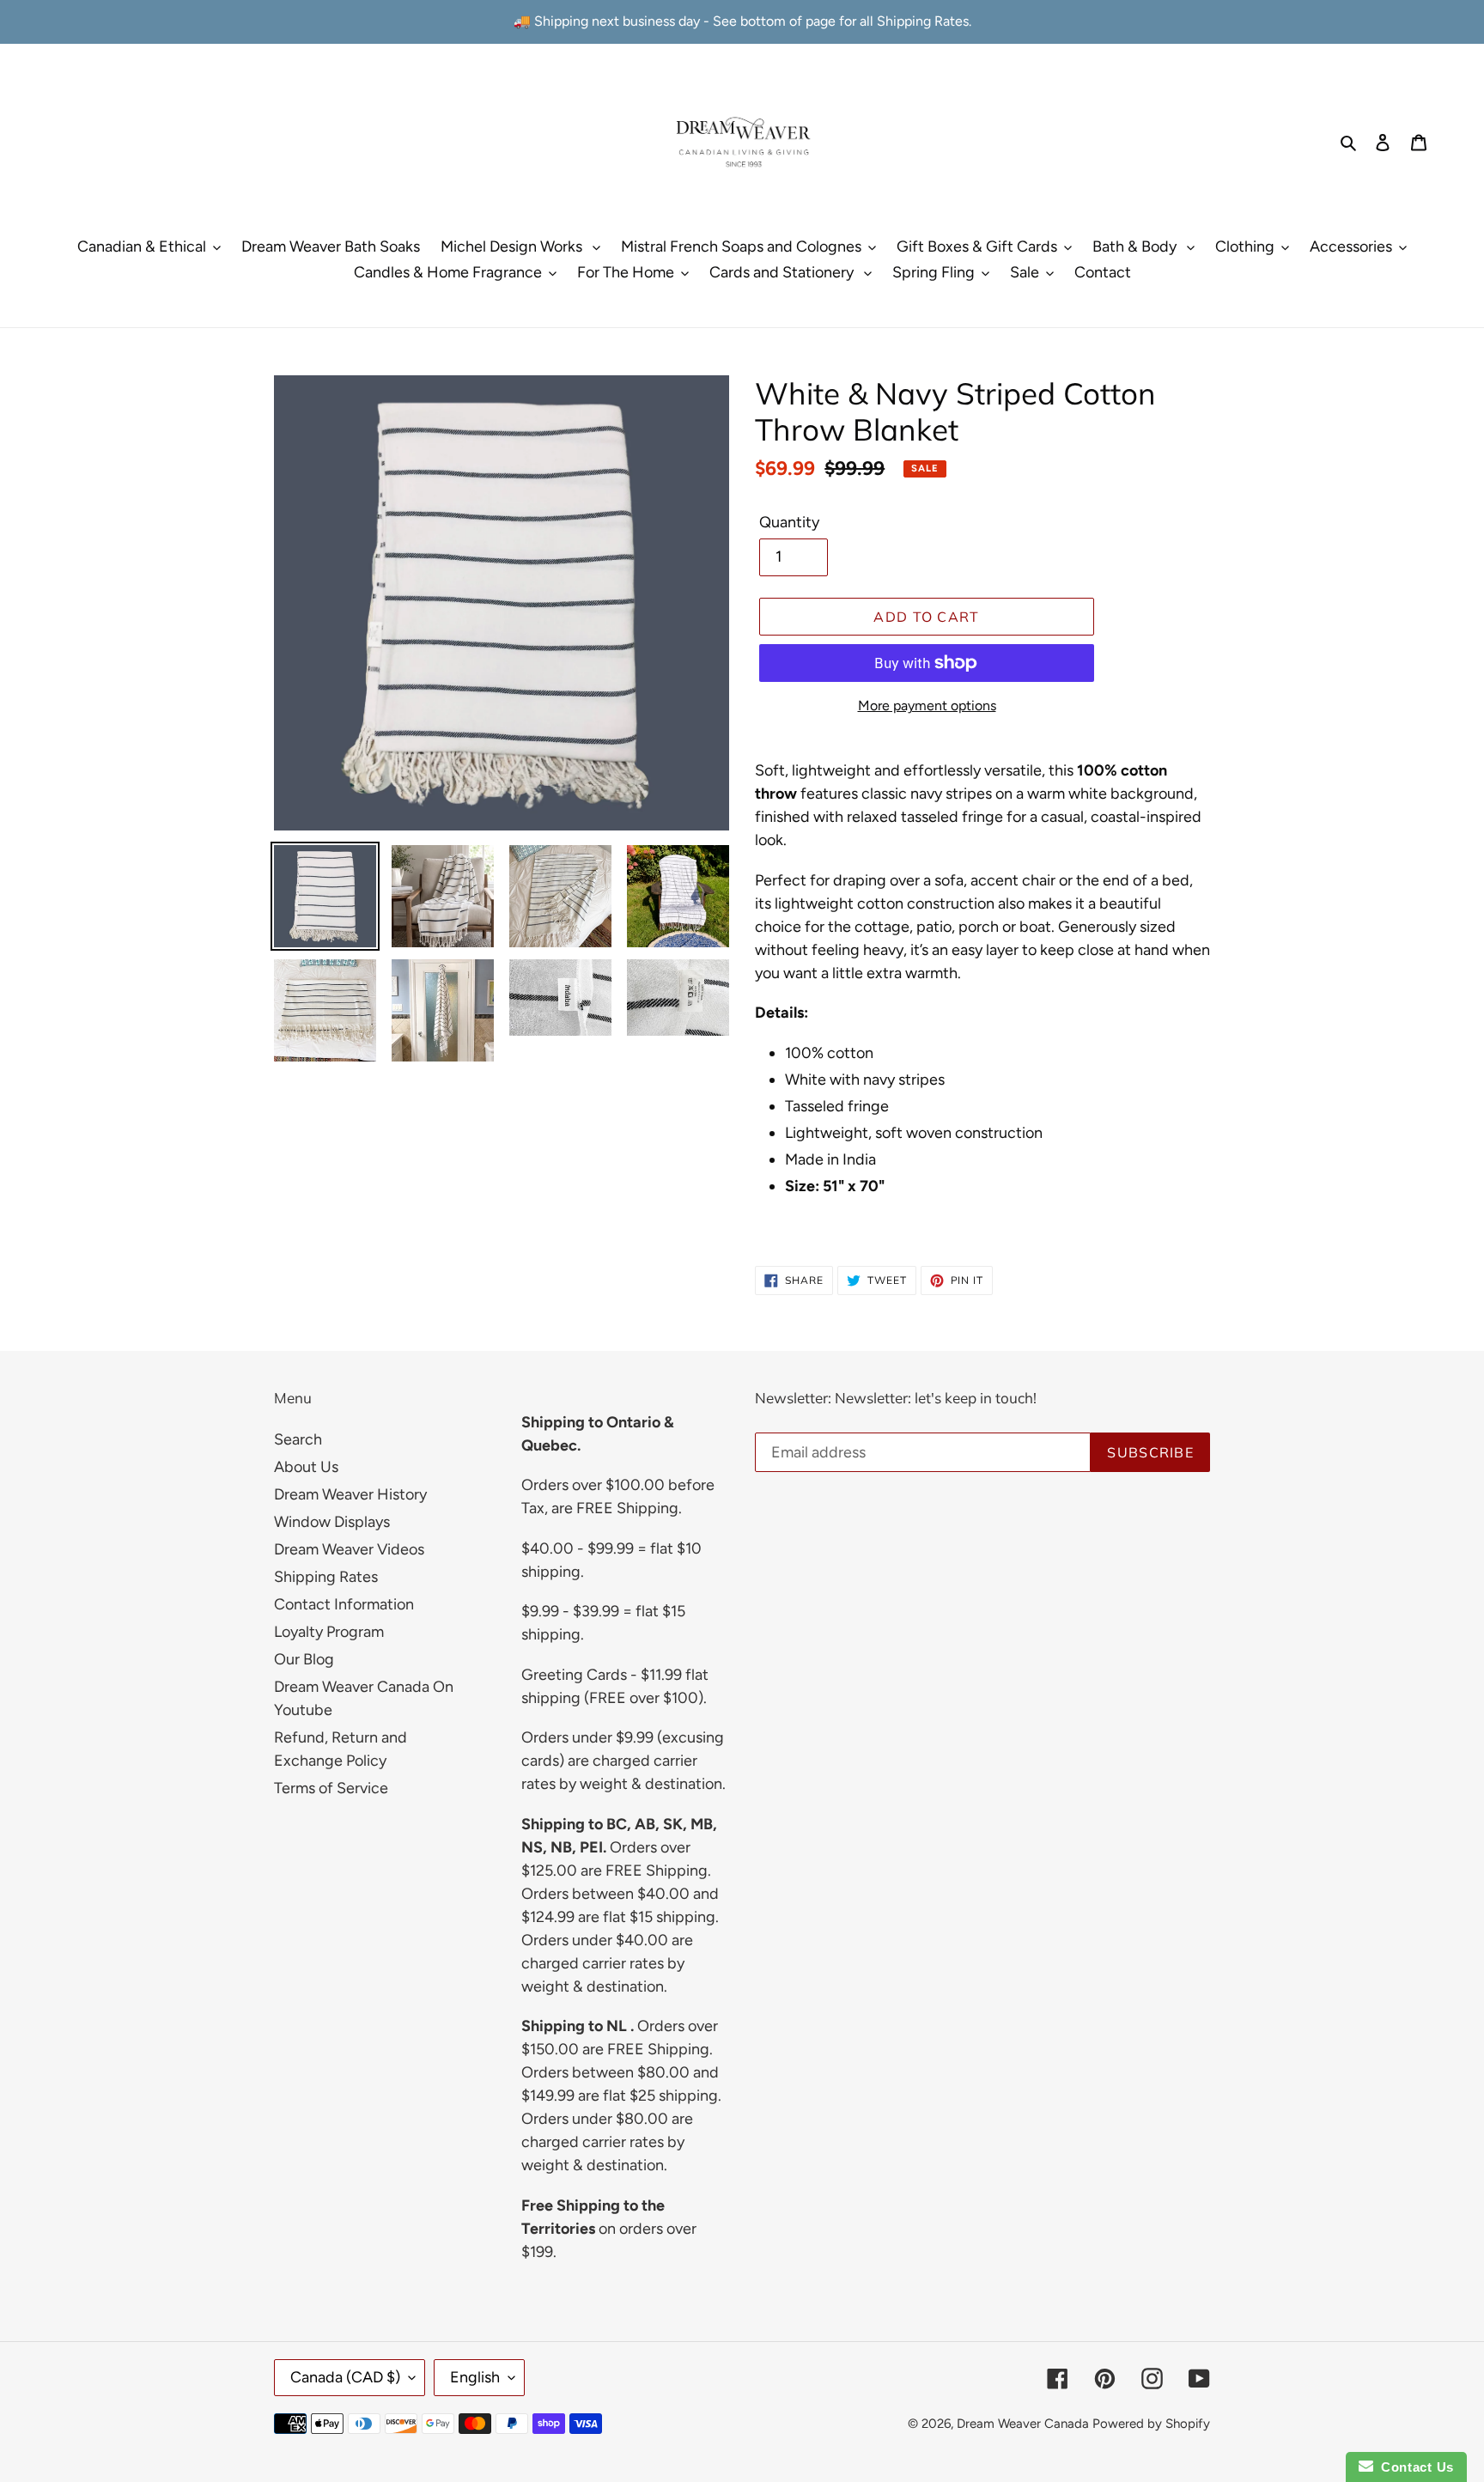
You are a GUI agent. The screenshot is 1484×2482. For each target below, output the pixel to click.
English (475, 2377)
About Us (306, 1467)
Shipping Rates (326, 1577)
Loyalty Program (329, 1632)
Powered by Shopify (1151, 2424)
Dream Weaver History (350, 1494)
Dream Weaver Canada (1023, 2424)
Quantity (789, 522)
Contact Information (344, 1604)
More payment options (927, 706)
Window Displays (332, 1522)
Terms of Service (331, 1788)
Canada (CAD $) (345, 2377)
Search (298, 1439)
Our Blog (304, 1659)
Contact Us (1414, 2467)
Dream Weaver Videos (349, 1549)
